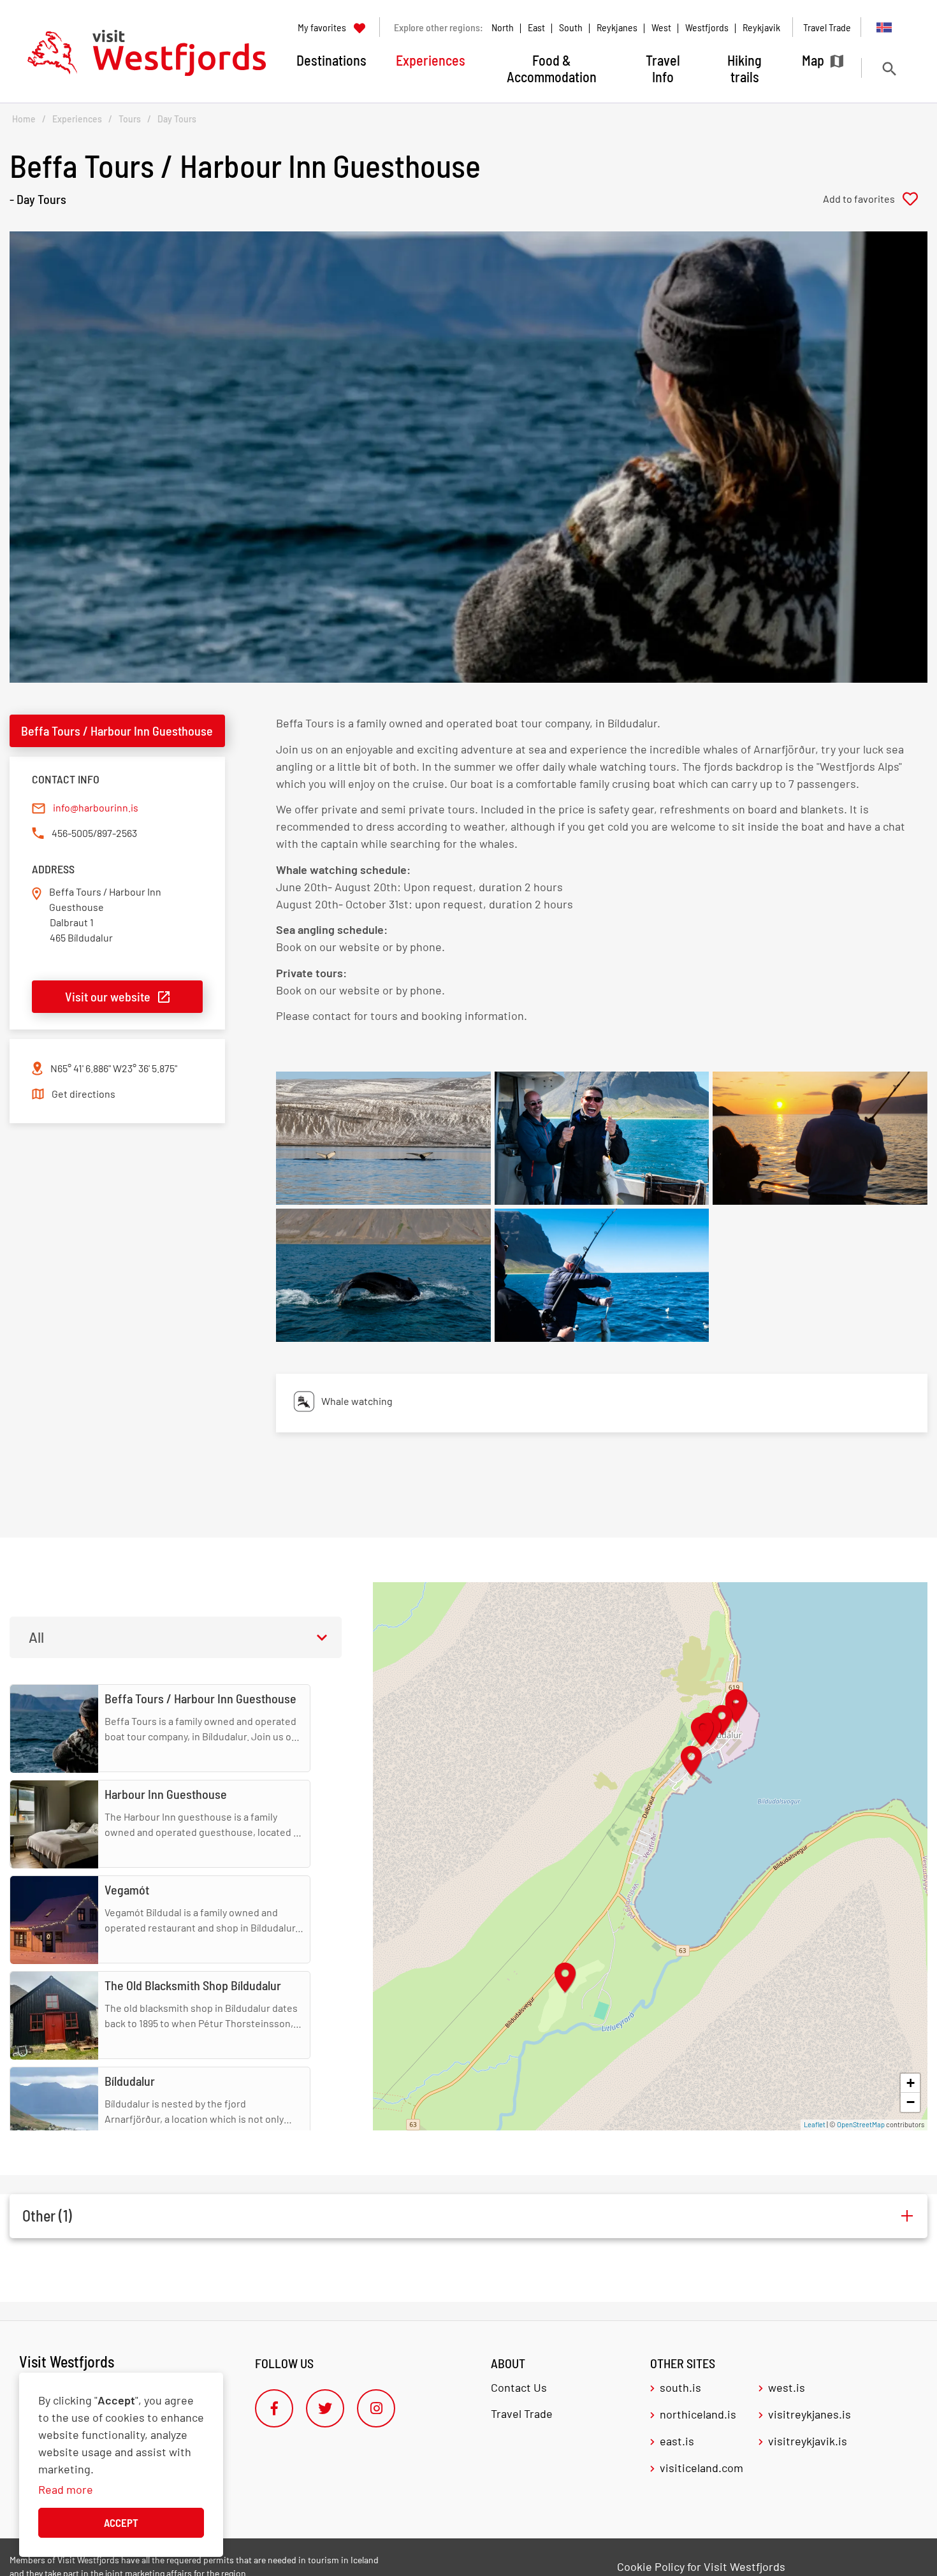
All (36, 1637)
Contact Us (519, 2387)
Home (24, 119)
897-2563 (117, 833)
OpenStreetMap (861, 2124)
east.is (677, 2441)
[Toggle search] (889, 69)
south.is (680, 2387)
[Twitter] (325, 2408)
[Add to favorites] (875, 199)
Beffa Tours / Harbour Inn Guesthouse (117, 731)
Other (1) (47, 2216)
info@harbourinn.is (96, 807)
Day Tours (177, 119)
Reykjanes (617, 27)
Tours (130, 119)
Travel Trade (522, 2413)
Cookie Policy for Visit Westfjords (701, 2566)
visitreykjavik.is (808, 2441)
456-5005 (72, 833)
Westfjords (707, 27)
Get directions (84, 1094)
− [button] (911, 2102)
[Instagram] (376, 2408)
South (571, 27)
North (503, 27)
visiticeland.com (701, 2468)
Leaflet (815, 2124)
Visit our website (108, 996)
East (536, 27)
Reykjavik (761, 27)
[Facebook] (274, 2408)
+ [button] (911, 2083)
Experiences (77, 119)
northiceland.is (698, 2414)
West (661, 27)
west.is (787, 2387)
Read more (66, 2489)
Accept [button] (121, 2522)
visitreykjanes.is (810, 2414)
